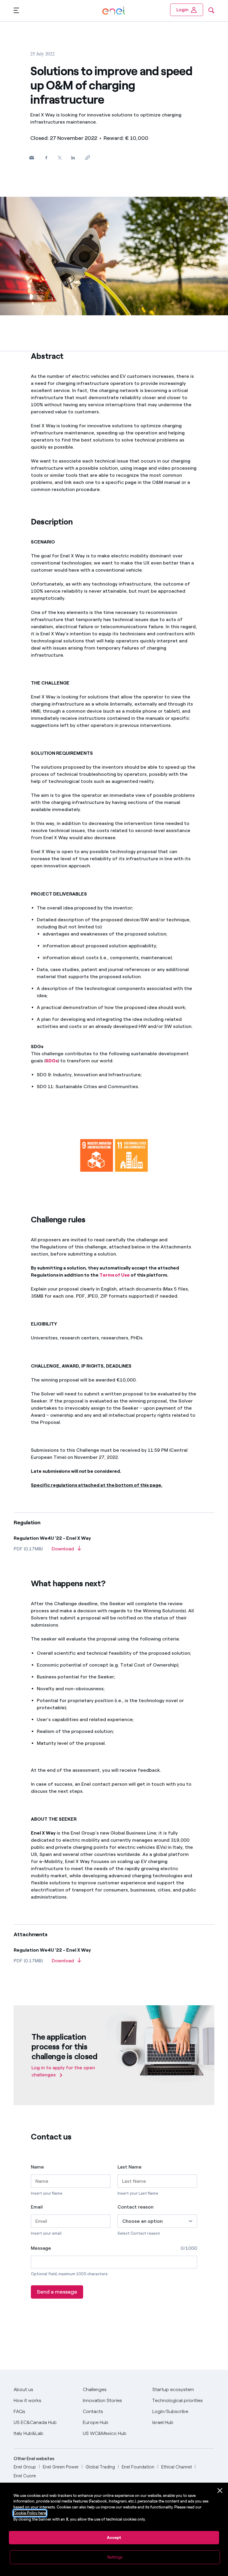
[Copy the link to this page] (87, 158)
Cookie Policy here (30, 2513)
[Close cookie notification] (220, 2491)
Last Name (130, 2167)
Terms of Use (115, 1275)
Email (37, 2207)
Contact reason (136, 2207)
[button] (16, 10)
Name (37, 2167)
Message (41, 2248)
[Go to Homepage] (114, 11)
